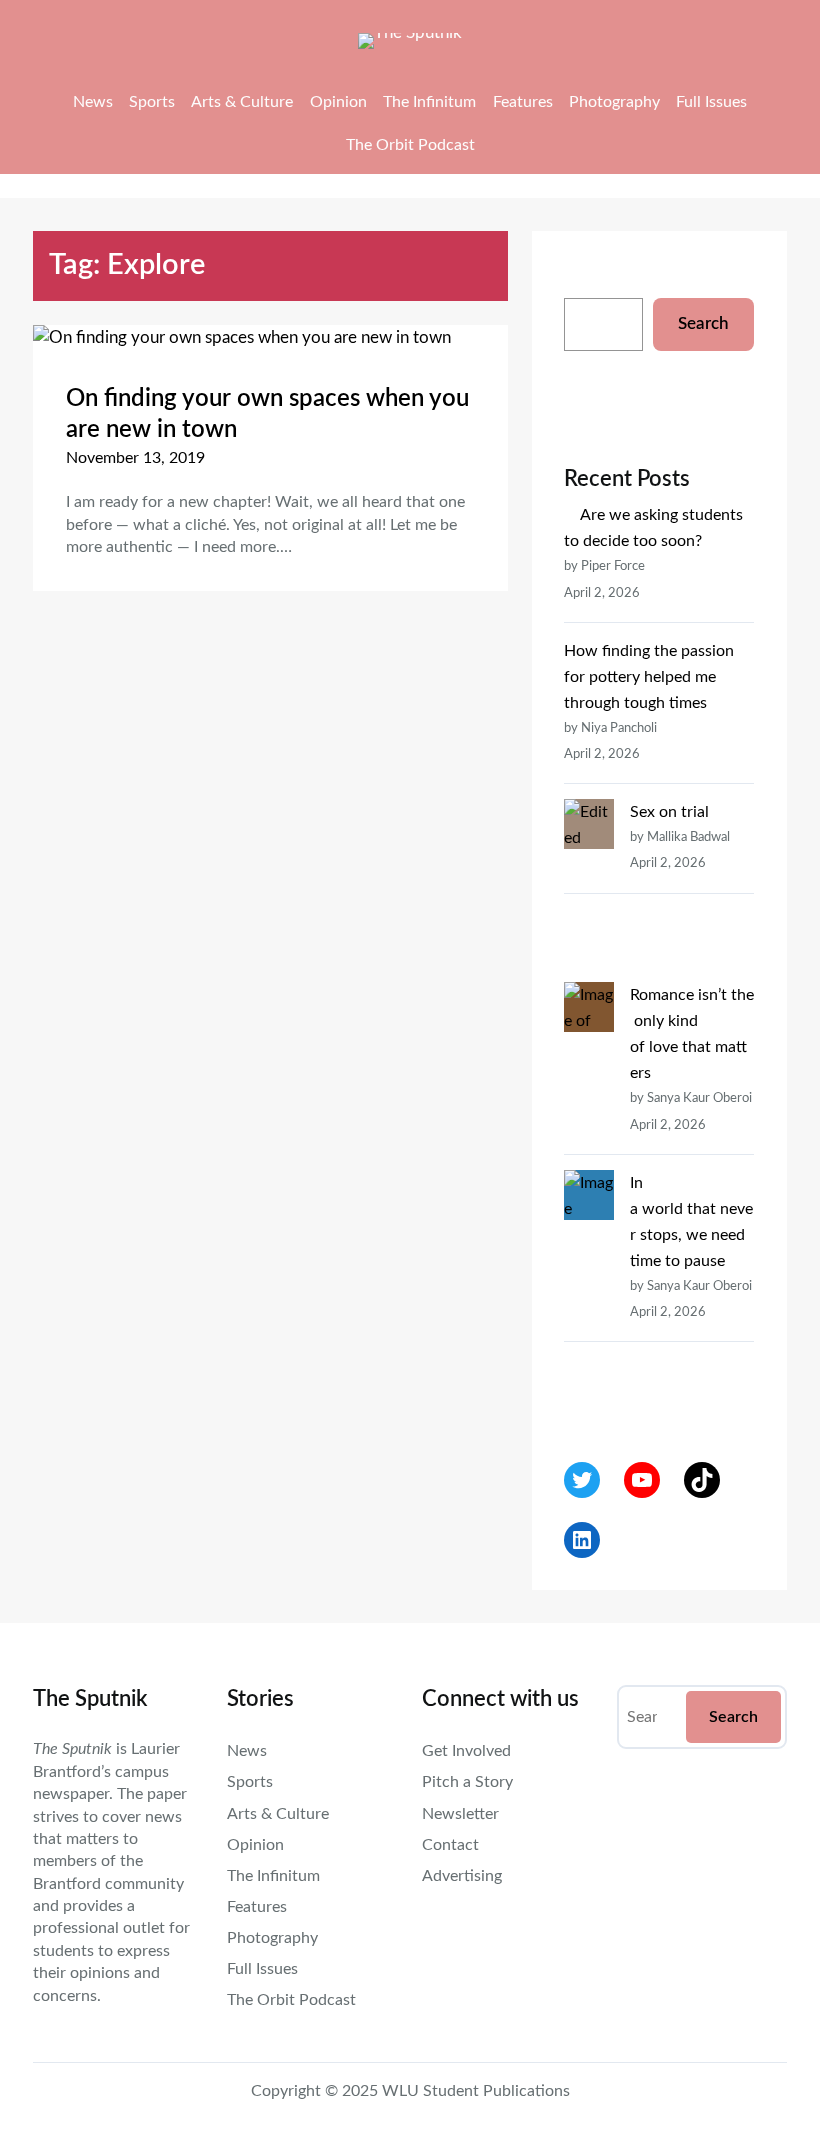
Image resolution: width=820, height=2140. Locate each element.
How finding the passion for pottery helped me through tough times (649, 677)
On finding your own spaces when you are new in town (267, 414)
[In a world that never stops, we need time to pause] (589, 1287)
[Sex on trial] (589, 890)
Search (703, 323)
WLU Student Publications (476, 2091)
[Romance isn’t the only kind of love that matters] (589, 1073)
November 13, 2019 (135, 458)
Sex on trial (669, 812)
